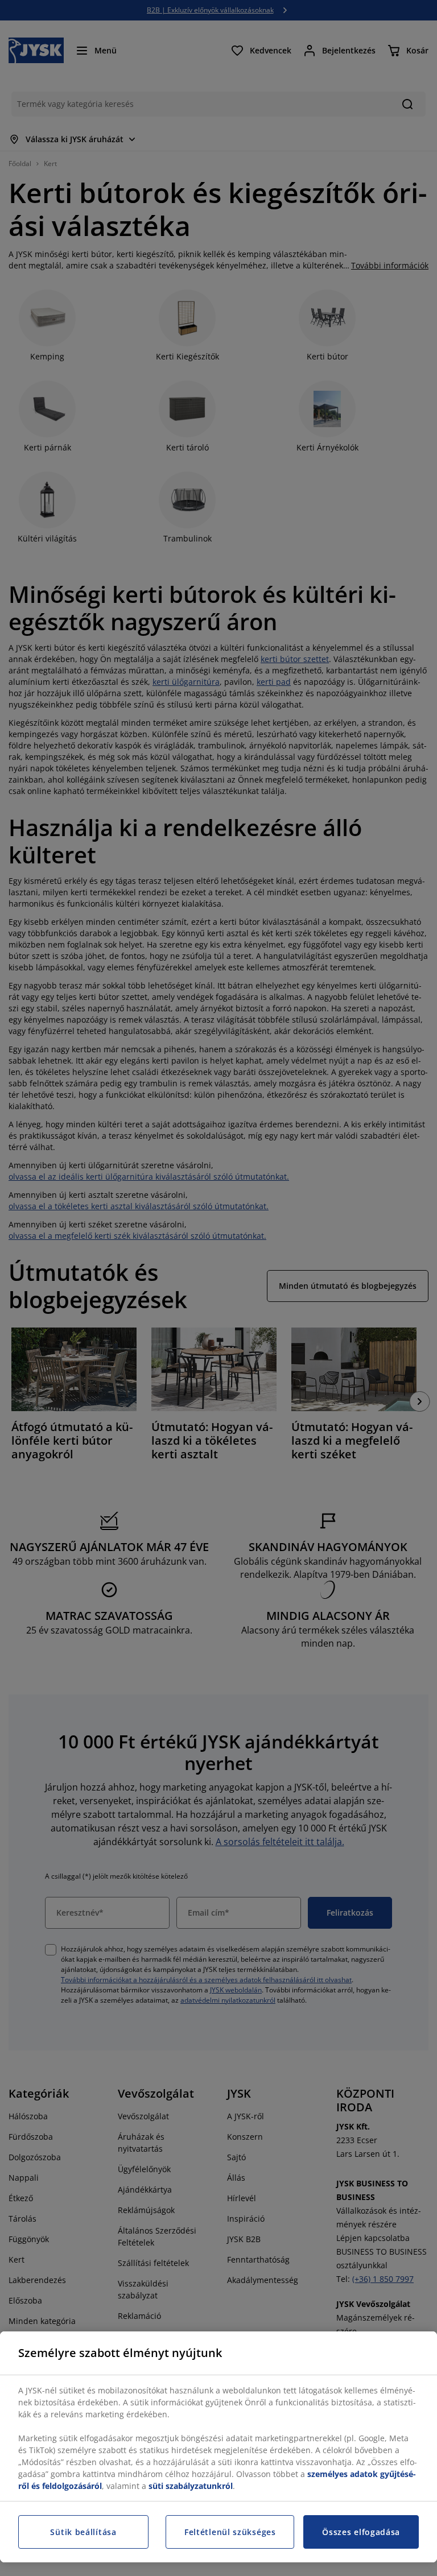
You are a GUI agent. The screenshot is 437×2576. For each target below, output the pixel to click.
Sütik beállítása (83, 2532)
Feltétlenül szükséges (230, 2532)
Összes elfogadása (361, 2532)
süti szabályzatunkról (191, 2486)
